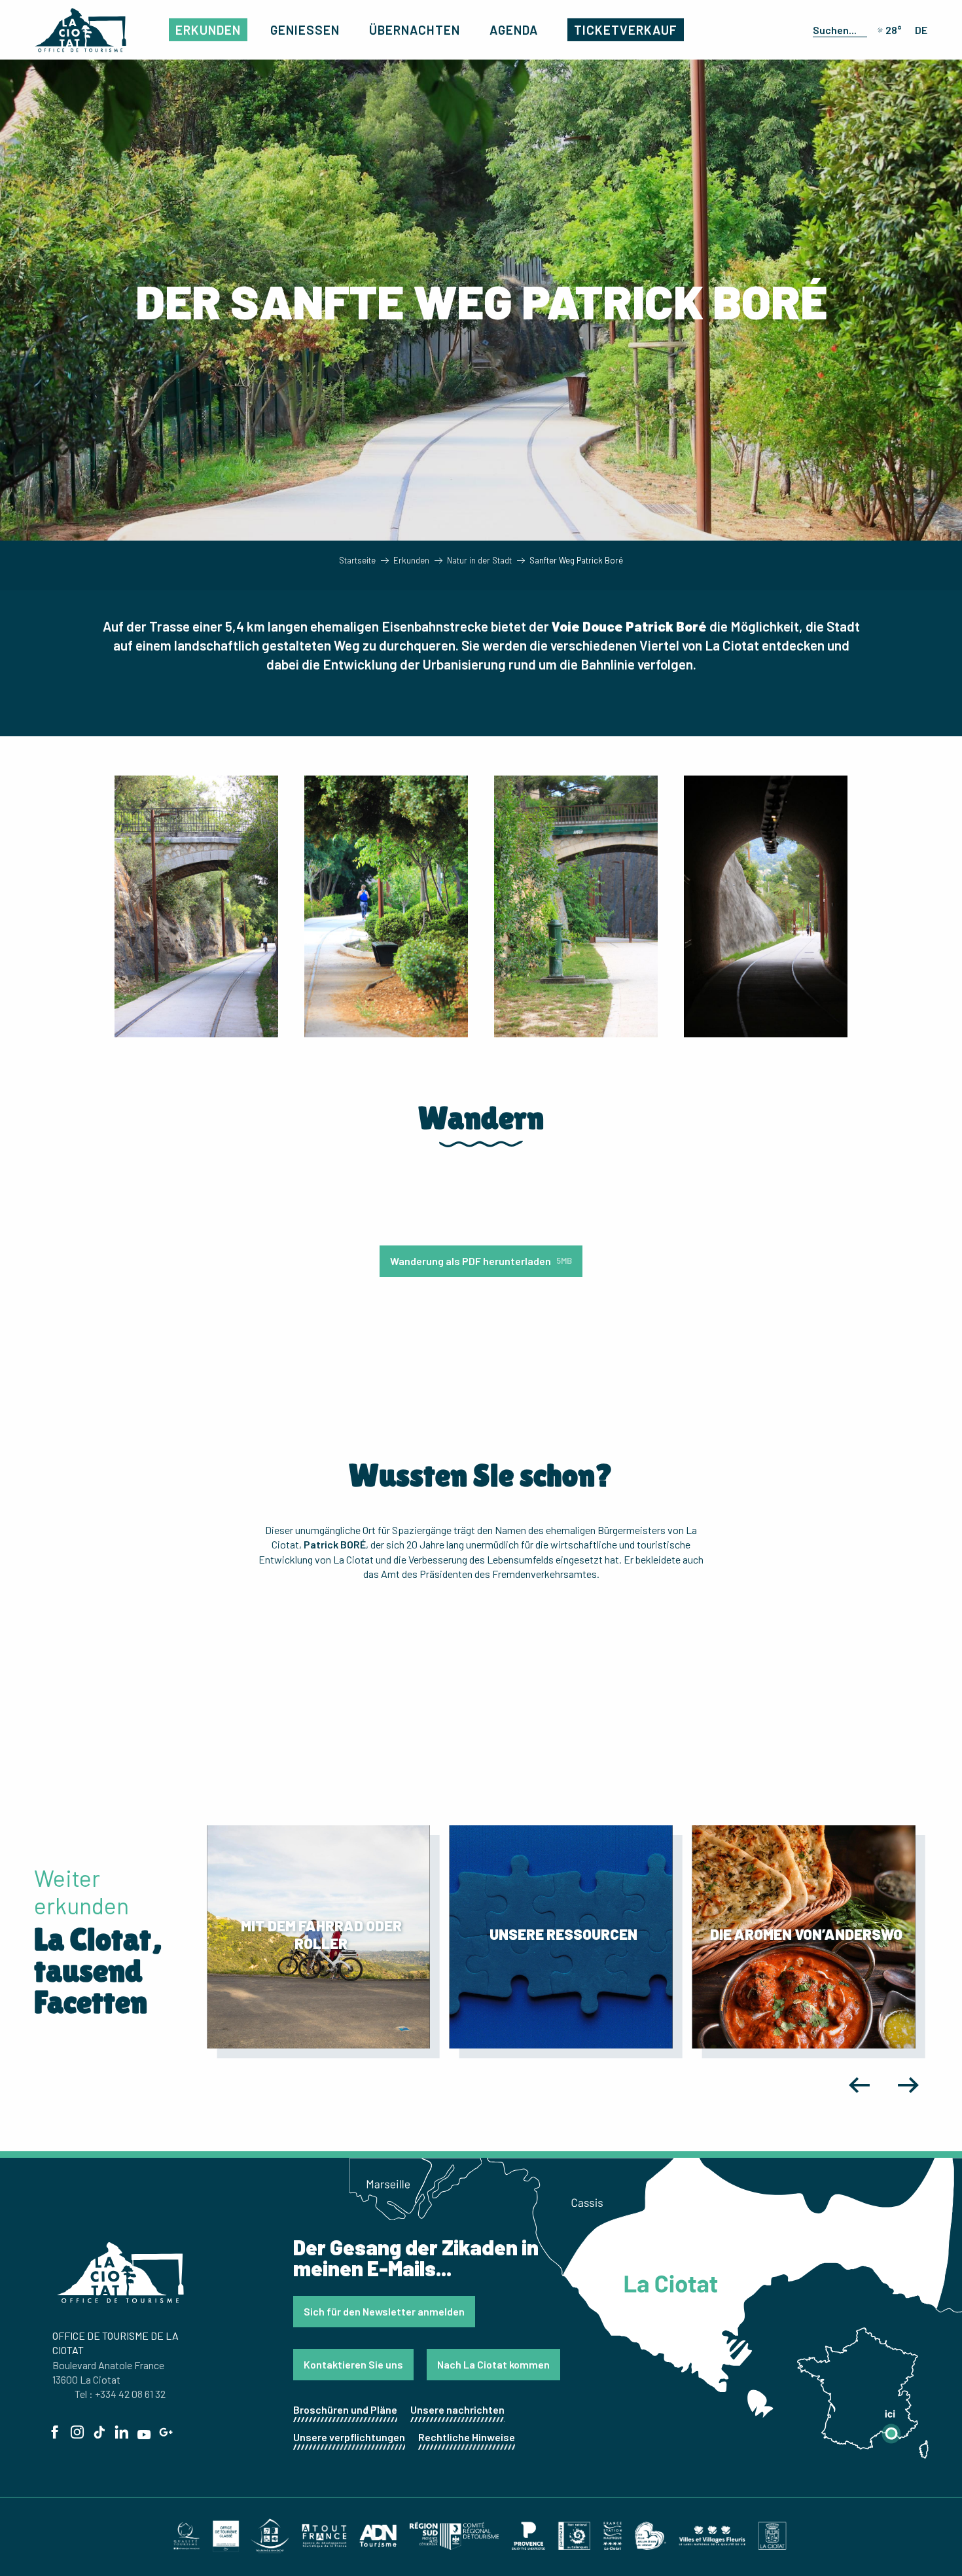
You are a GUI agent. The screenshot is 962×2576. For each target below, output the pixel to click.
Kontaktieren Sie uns (353, 2364)
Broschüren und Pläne (345, 2409)
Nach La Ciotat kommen (493, 2364)
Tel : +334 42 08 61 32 (120, 2394)
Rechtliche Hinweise (467, 2437)
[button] (837, 29)
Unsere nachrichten (457, 2409)
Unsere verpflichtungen (349, 2437)
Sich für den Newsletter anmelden (384, 2311)
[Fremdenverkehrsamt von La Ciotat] (80, 30)
